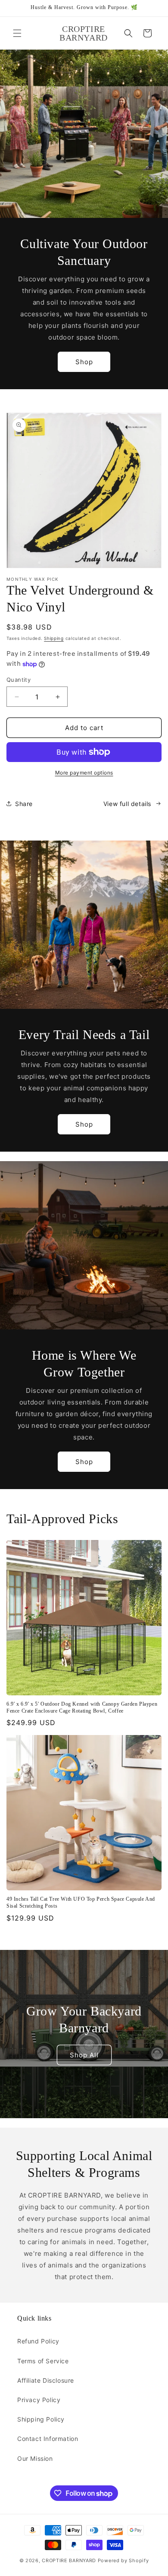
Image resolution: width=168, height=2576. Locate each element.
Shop (84, 362)
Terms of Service (43, 2361)
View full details (127, 804)
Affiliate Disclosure (46, 2380)
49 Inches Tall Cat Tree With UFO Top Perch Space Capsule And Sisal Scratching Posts (81, 1902)
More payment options (84, 773)
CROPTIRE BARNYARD (69, 2560)
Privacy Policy (39, 2400)
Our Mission (35, 2458)
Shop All (84, 2055)
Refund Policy (38, 2341)
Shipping (54, 638)
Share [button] (24, 804)
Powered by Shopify (123, 2560)
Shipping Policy (41, 2419)
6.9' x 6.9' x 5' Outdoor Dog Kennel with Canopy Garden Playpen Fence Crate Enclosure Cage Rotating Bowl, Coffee (82, 1707)
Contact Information (48, 2439)
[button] (17, 33)
